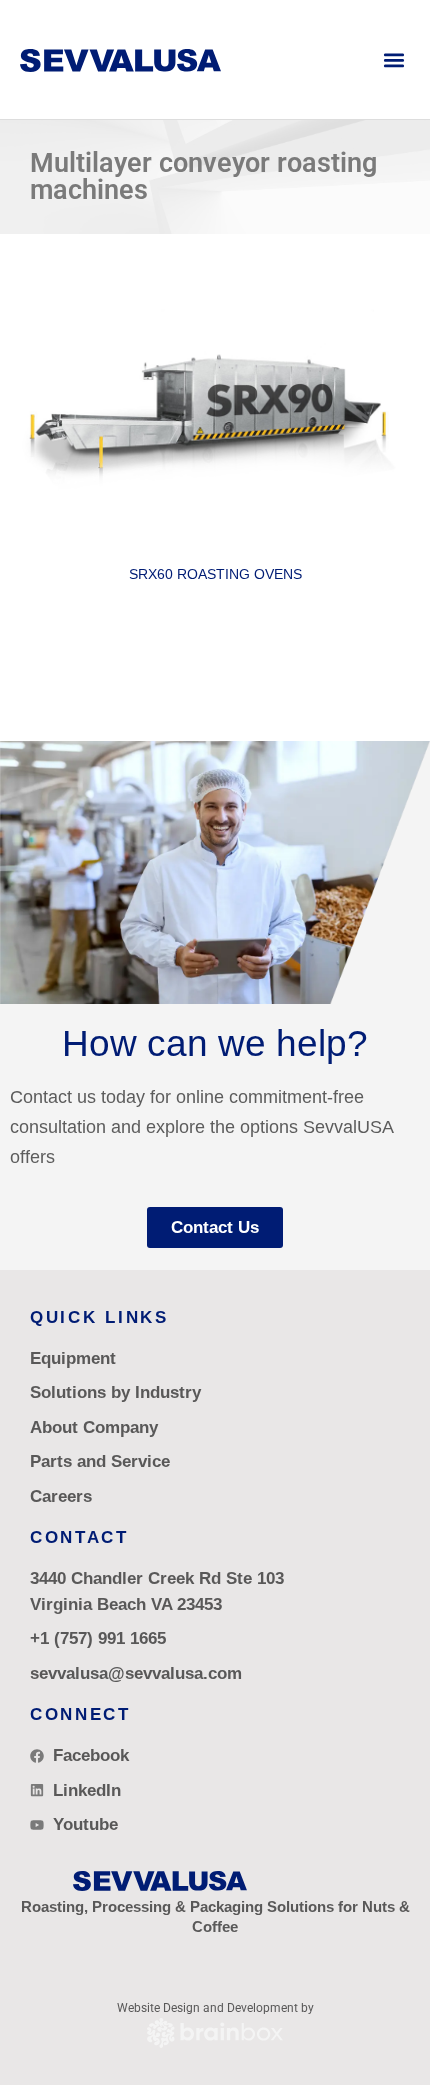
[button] (393, 59)
